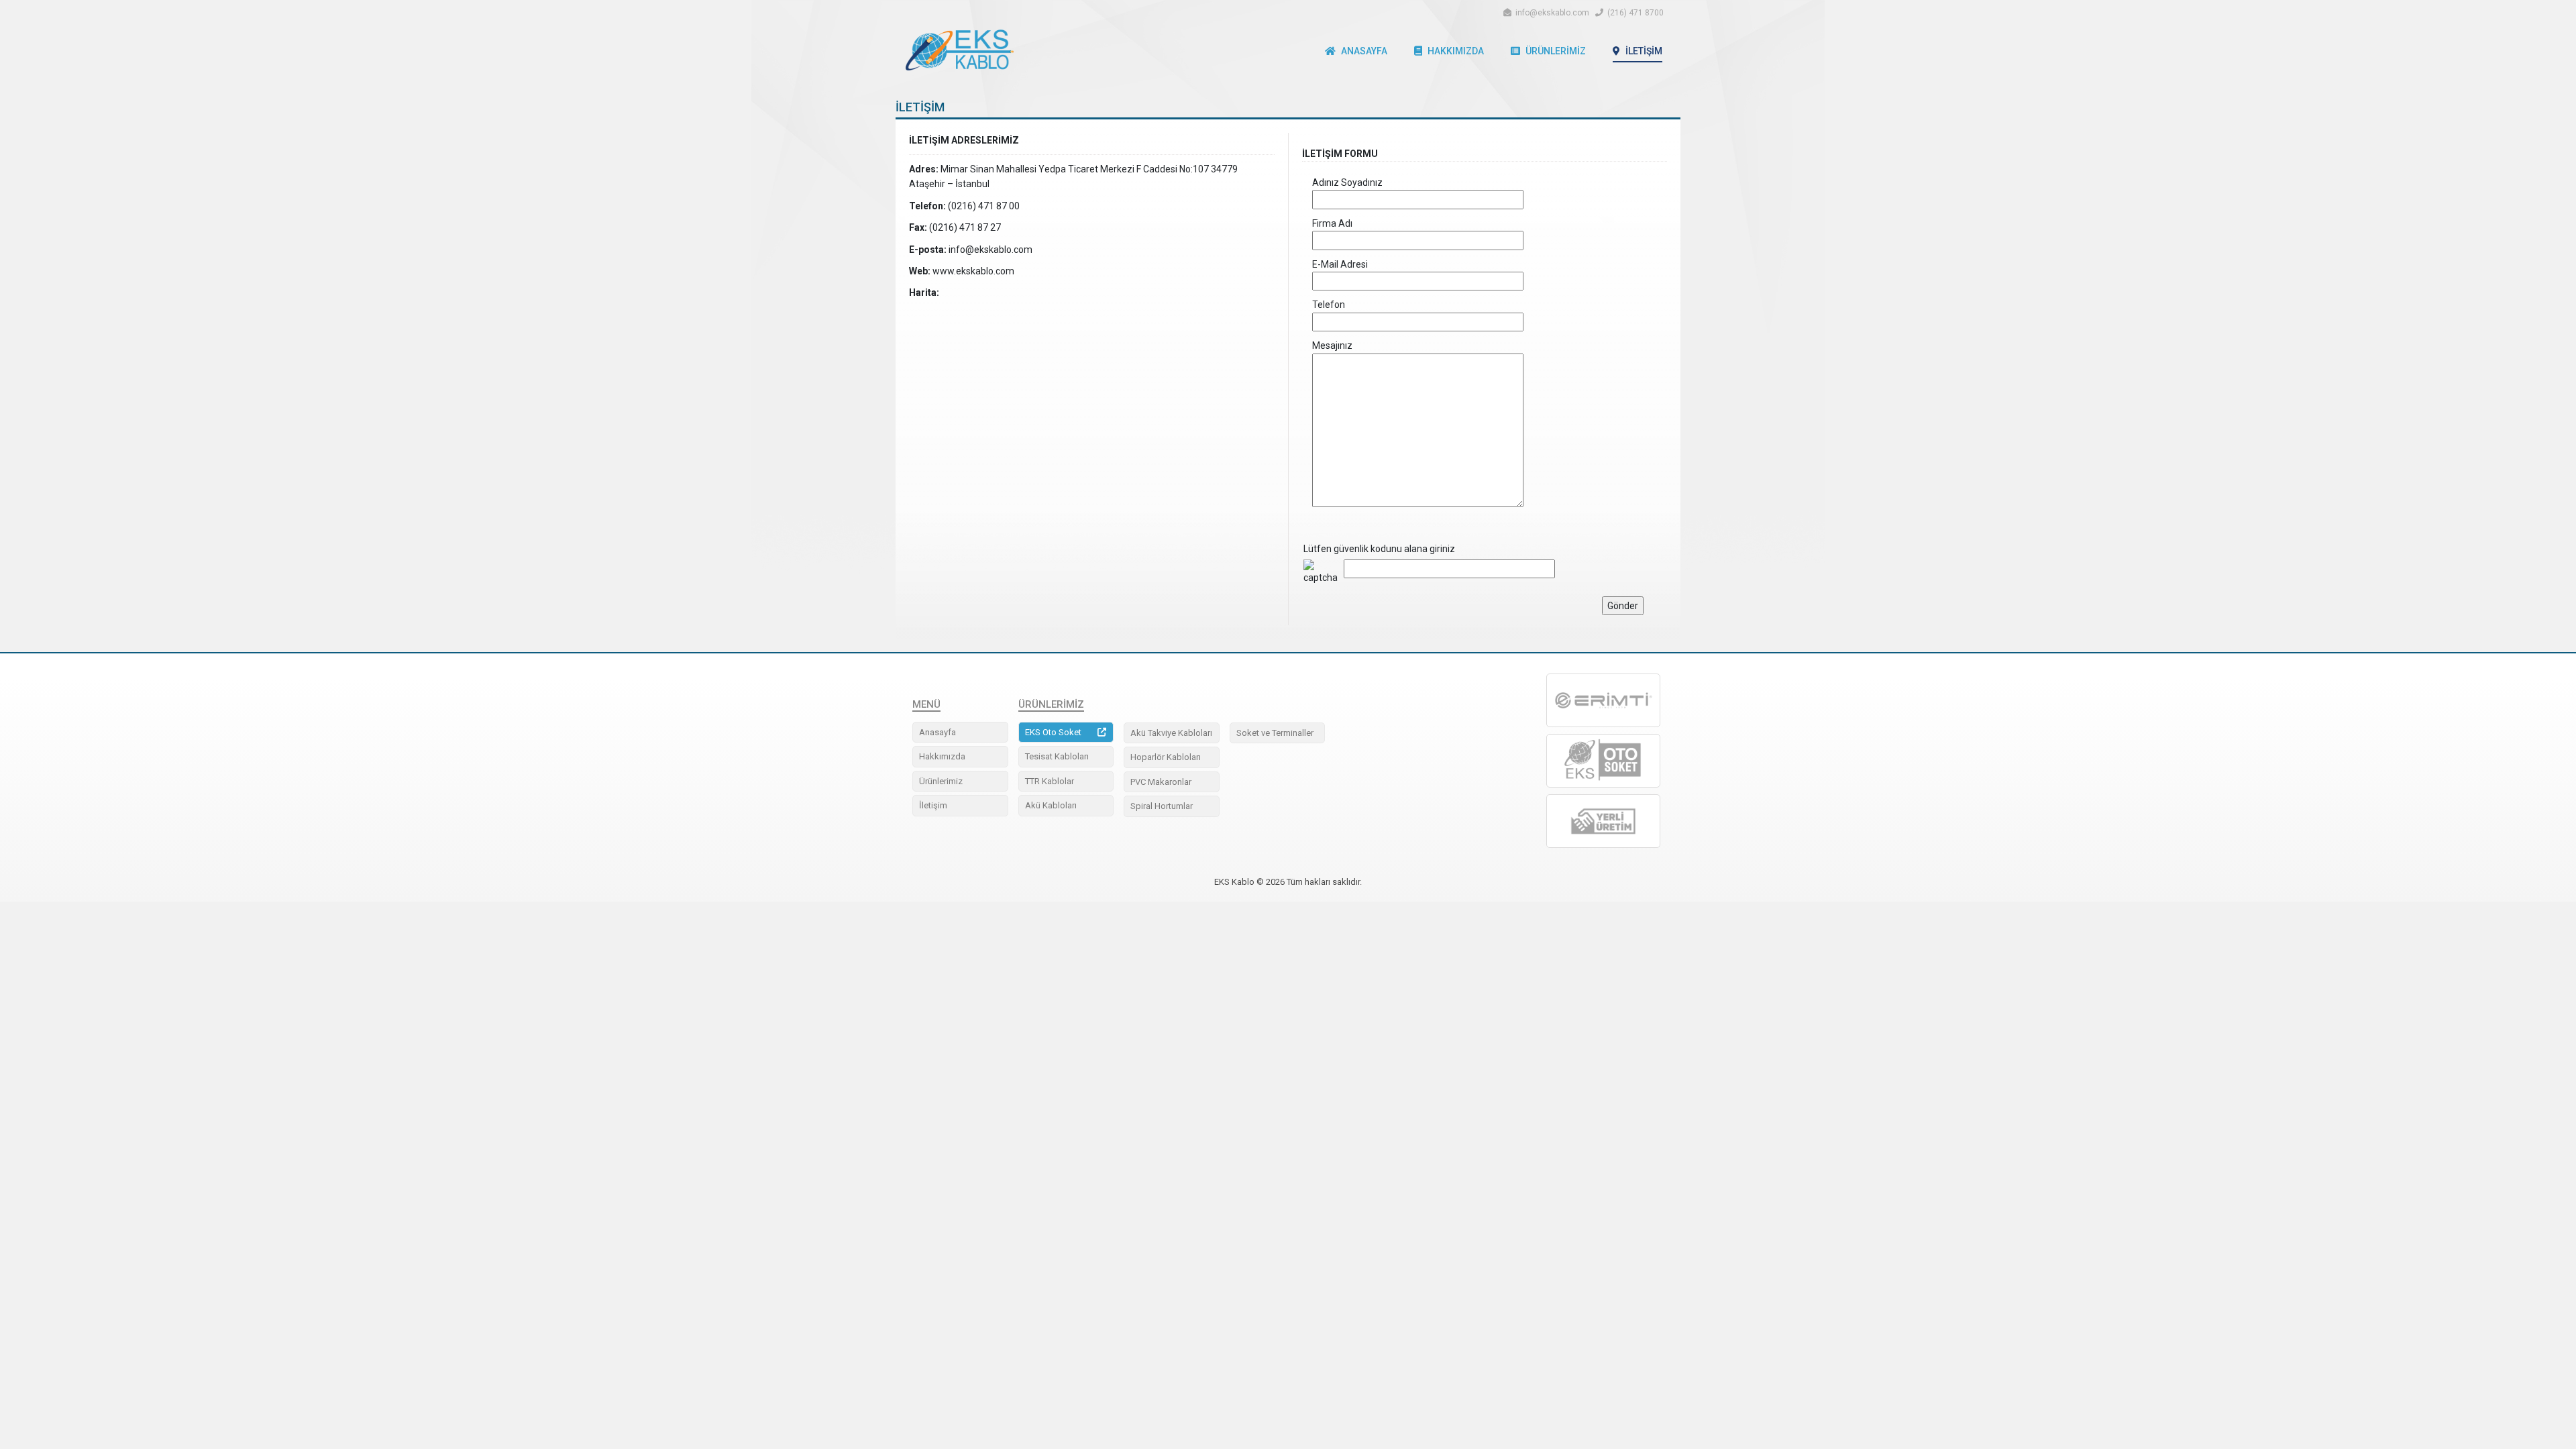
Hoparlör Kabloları (1166, 757)
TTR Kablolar (1050, 781)
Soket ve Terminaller (1275, 733)
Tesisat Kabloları (1057, 756)
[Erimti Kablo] (1603, 700)
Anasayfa (1364, 51)
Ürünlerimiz (1556, 51)
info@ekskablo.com (1553, 13)
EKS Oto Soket (1053, 732)
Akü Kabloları (1051, 805)
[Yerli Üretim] (1603, 821)
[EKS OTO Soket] (1603, 761)
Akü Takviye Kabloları (1171, 733)
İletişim (1644, 51)
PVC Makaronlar (1161, 782)
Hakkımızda (1456, 51)
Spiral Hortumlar (1162, 806)
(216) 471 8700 (1635, 13)
